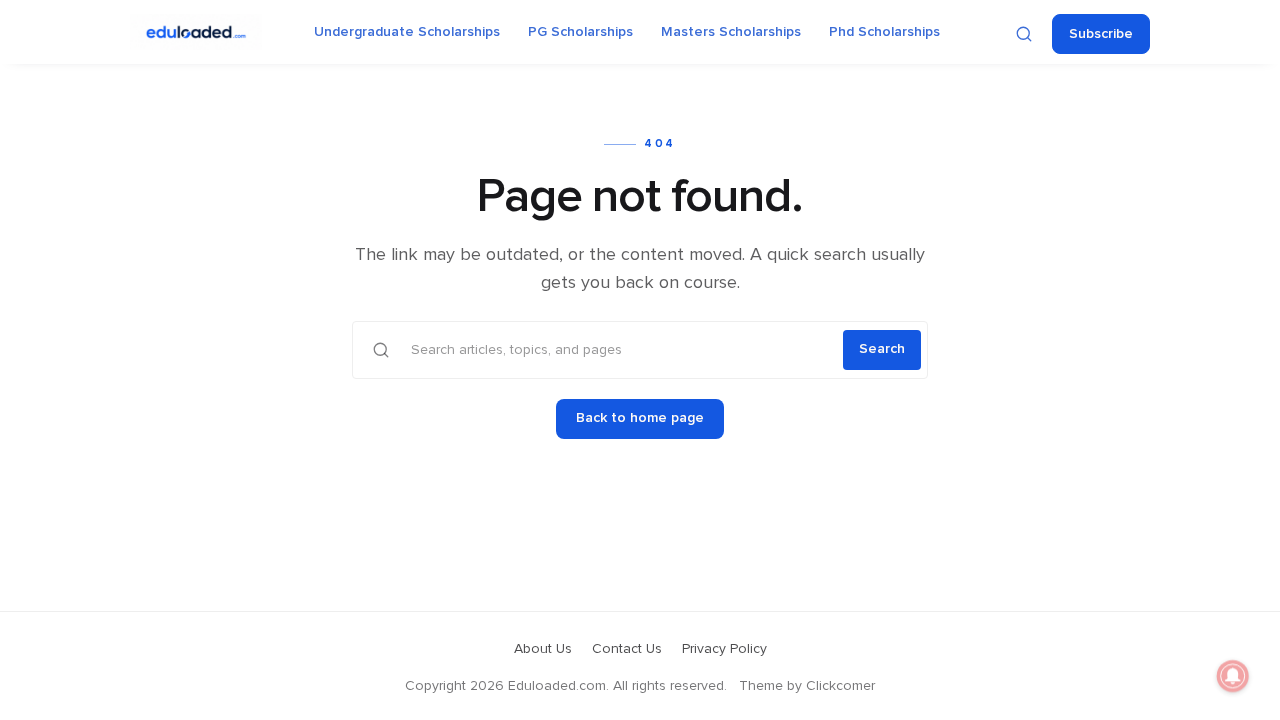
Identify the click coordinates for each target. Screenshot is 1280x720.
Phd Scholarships (884, 32)
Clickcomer (840, 686)
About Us (543, 649)
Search (882, 349)
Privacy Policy (724, 649)
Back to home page (640, 418)
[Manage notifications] (1233, 676)
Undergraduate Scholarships (407, 32)
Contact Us (627, 649)
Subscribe (1101, 34)
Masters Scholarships (731, 32)
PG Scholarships (580, 32)
